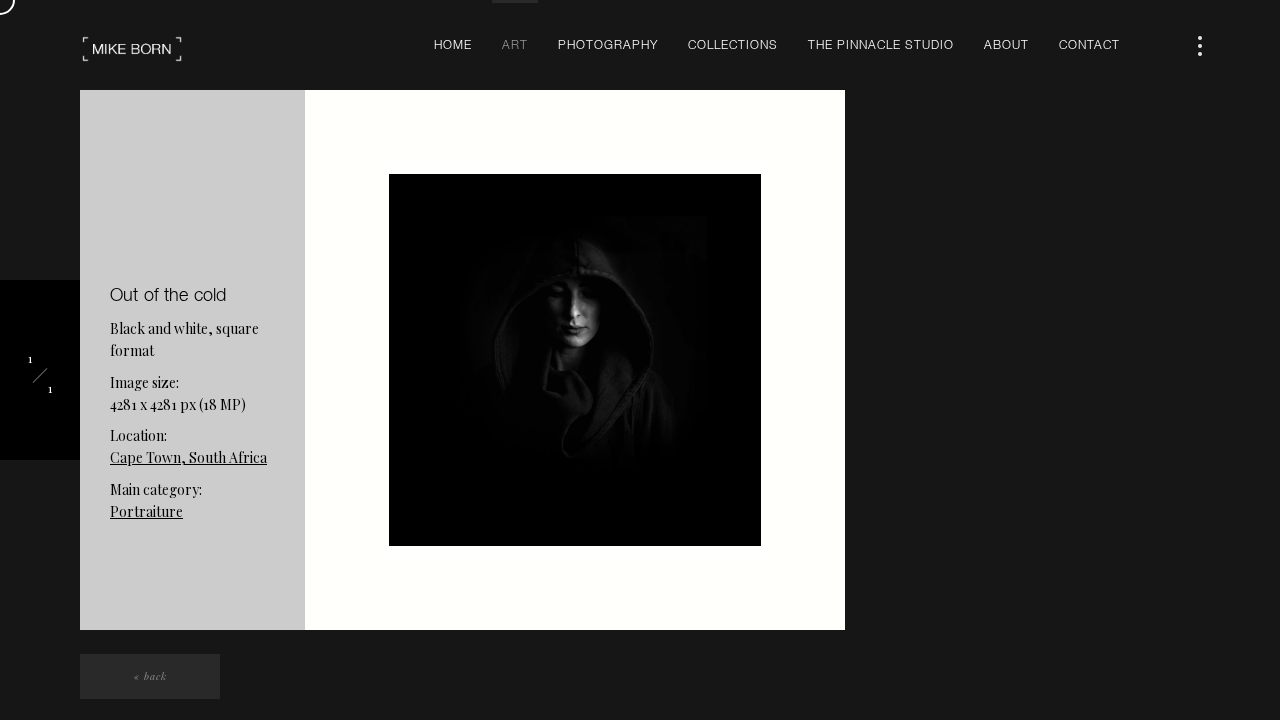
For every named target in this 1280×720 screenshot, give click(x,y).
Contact (1089, 46)
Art (515, 46)
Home (453, 46)
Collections (733, 46)
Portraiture (146, 511)
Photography (608, 46)
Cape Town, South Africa (188, 457)
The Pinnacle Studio (881, 46)
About (1006, 46)
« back (150, 676)
